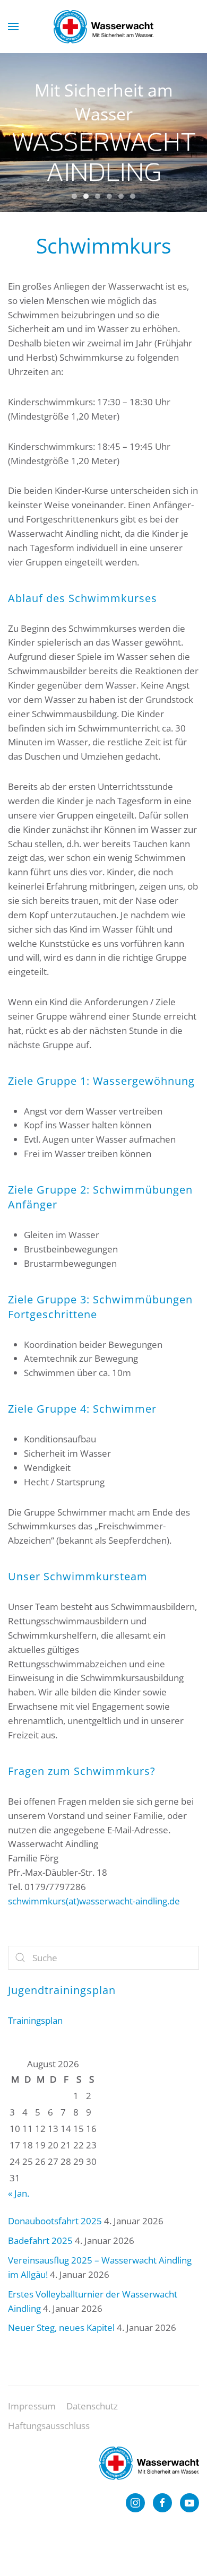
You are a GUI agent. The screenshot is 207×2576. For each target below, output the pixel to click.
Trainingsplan (35, 2020)
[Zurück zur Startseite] (103, 27)
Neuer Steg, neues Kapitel (61, 2327)
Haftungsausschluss (49, 2426)
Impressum (32, 2406)
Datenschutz (92, 2406)
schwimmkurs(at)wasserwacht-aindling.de (94, 1901)
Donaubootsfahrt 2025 (55, 2221)
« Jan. (19, 2193)
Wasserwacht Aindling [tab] (74, 196)
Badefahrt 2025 (40, 2240)
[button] (13, 27)
